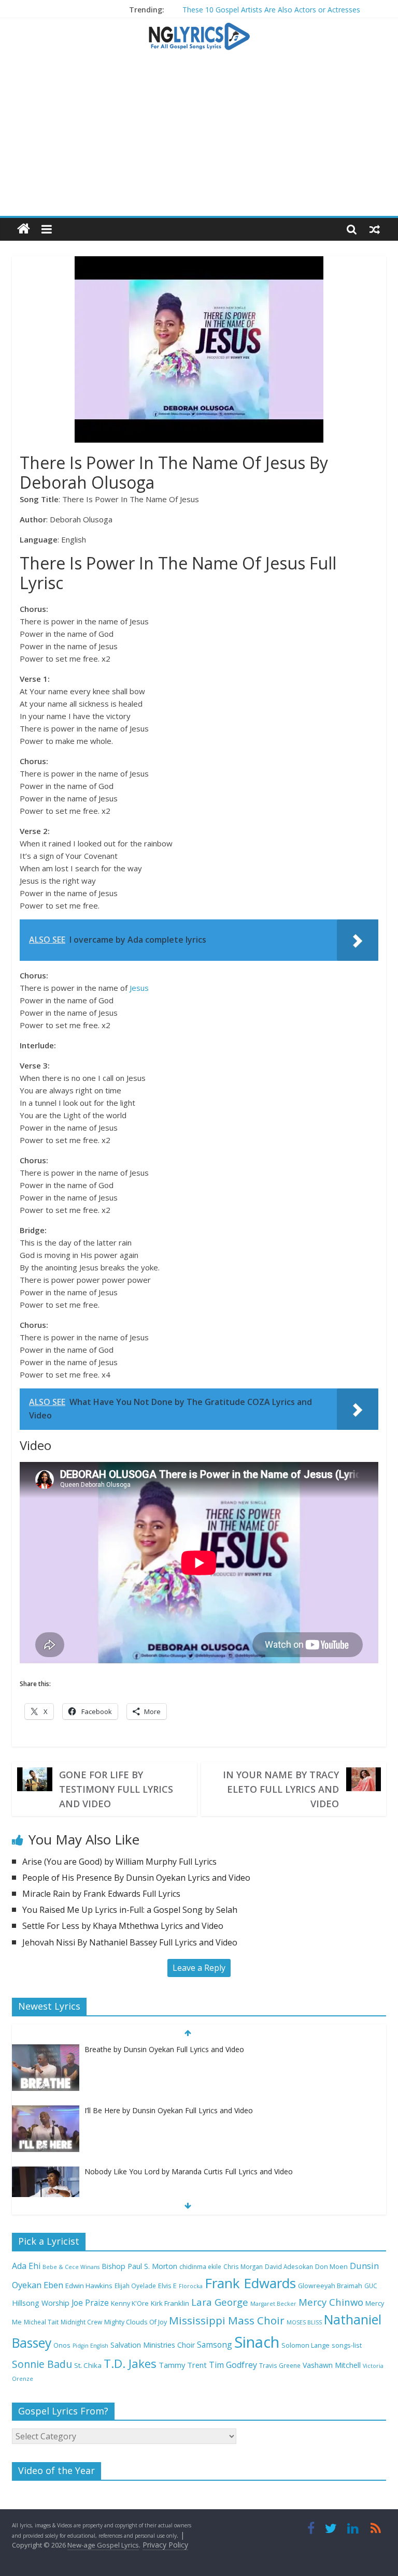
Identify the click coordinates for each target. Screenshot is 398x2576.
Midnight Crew (81, 2322)
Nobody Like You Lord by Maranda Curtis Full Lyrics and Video (189, 2171)
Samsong (215, 2345)
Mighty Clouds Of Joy (136, 2322)
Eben (53, 2285)
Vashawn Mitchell (332, 2365)
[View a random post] (375, 229)
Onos (62, 2345)
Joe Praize (90, 2303)
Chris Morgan (243, 2266)
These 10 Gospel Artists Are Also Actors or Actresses (271, 10)
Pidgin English (90, 2346)
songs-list (347, 2345)
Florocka (191, 2286)
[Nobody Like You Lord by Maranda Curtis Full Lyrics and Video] (46, 2172)
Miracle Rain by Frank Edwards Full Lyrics (101, 1894)
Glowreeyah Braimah (330, 2286)
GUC (371, 2286)
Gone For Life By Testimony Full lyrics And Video (116, 1789)
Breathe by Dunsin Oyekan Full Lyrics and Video (164, 2049)
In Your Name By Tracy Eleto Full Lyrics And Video (281, 1789)
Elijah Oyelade (135, 2286)
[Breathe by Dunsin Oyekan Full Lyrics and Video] (46, 2050)
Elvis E (167, 2286)
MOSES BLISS (304, 2322)
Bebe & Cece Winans (71, 2267)
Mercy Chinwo (331, 2302)
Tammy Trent (183, 2365)
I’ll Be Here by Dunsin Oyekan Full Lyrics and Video (169, 2110)
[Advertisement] (199, 138)
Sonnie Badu (42, 2364)
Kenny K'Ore (130, 2303)
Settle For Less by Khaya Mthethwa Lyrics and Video (123, 1926)
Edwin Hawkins (89, 2286)
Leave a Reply (199, 1968)
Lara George (220, 2302)
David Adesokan (289, 2266)
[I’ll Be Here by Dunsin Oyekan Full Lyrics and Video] (46, 2111)
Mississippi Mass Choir (227, 2320)
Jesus (139, 988)
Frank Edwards (250, 2283)
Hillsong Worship (41, 2303)
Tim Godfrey (233, 2365)
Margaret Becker (273, 2304)
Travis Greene (280, 2365)
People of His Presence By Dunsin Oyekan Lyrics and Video (136, 1878)
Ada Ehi (26, 2266)
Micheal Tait (41, 2322)
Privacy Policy (165, 2545)
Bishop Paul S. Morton (139, 2266)
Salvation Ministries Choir (153, 2345)
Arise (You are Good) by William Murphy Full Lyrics (119, 1862)
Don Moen (331, 2267)
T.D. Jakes (130, 2363)
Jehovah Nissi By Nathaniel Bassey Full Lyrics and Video (130, 1942)
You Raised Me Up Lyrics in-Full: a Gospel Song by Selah (130, 1910)
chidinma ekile (200, 2266)
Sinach (257, 2342)
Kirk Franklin (170, 2303)
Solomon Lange (305, 2345)
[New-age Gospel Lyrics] (24, 229)
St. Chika (88, 2365)
